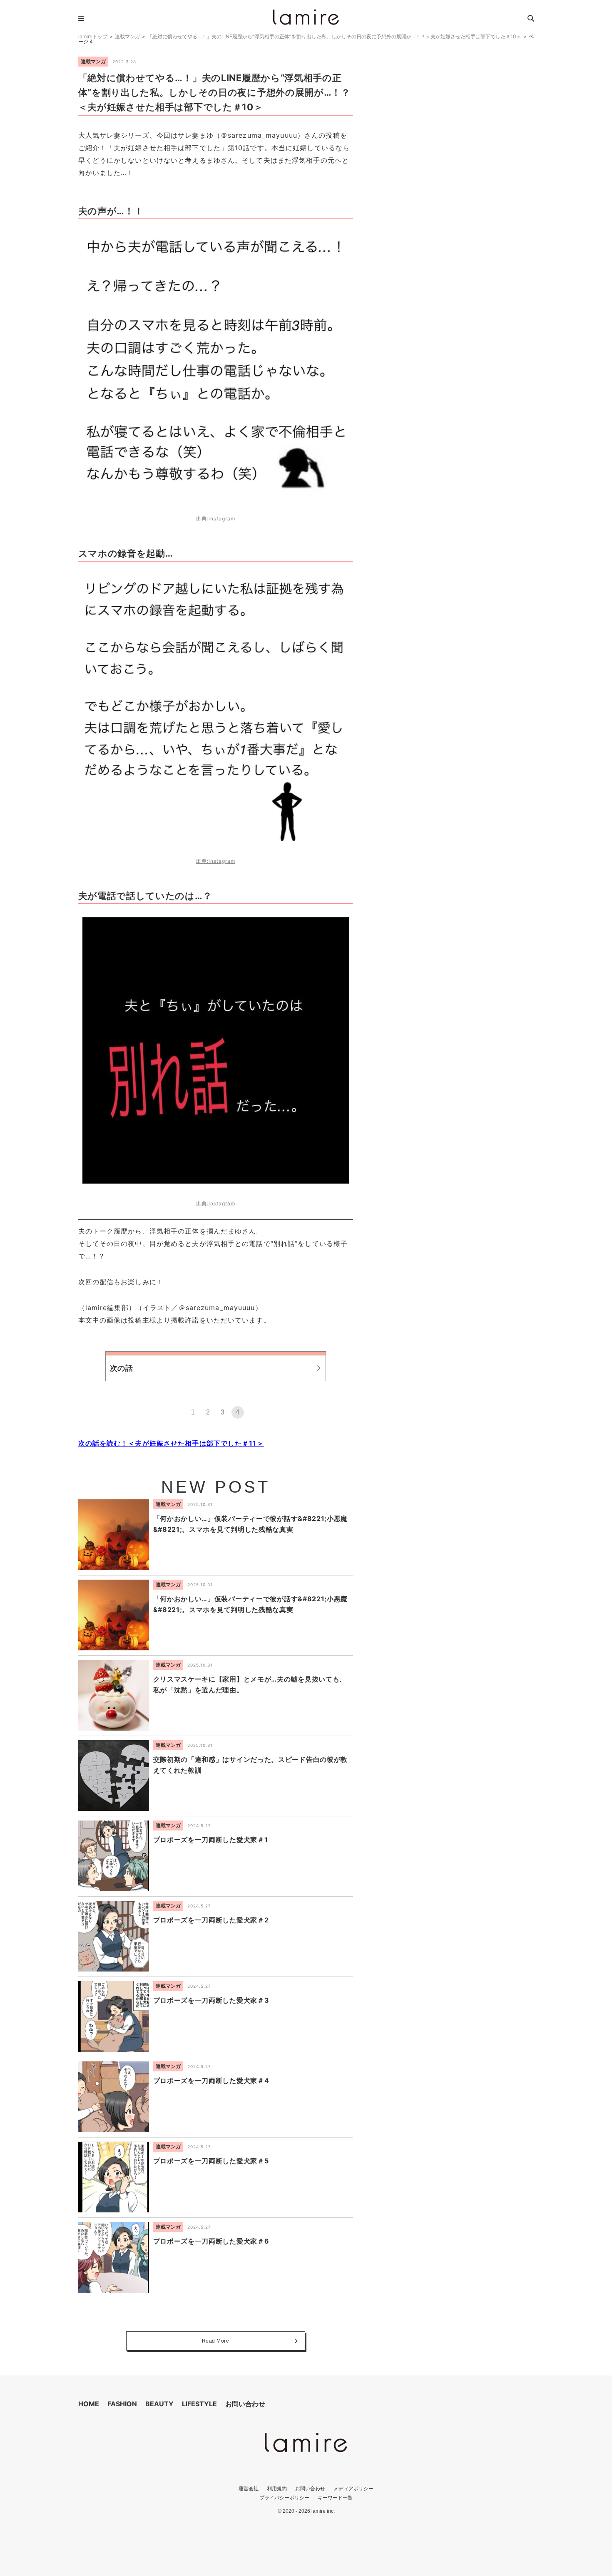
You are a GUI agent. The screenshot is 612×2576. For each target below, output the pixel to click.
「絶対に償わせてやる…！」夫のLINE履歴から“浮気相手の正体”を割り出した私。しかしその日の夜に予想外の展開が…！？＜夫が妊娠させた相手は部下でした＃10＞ (334, 36)
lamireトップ (93, 36)
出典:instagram (216, 519)
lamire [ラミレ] (306, 17)
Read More (216, 2341)
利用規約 (277, 2488)
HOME (89, 2404)
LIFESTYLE (199, 2404)
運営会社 (249, 2488)
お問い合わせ (245, 2404)
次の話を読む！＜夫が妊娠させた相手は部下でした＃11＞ (171, 1443)
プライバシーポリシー (284, 2498)
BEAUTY (159, 2404)
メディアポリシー (353, 2488)
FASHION (122, 2404)
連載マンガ (127, 36)
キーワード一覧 (335, 2498)
